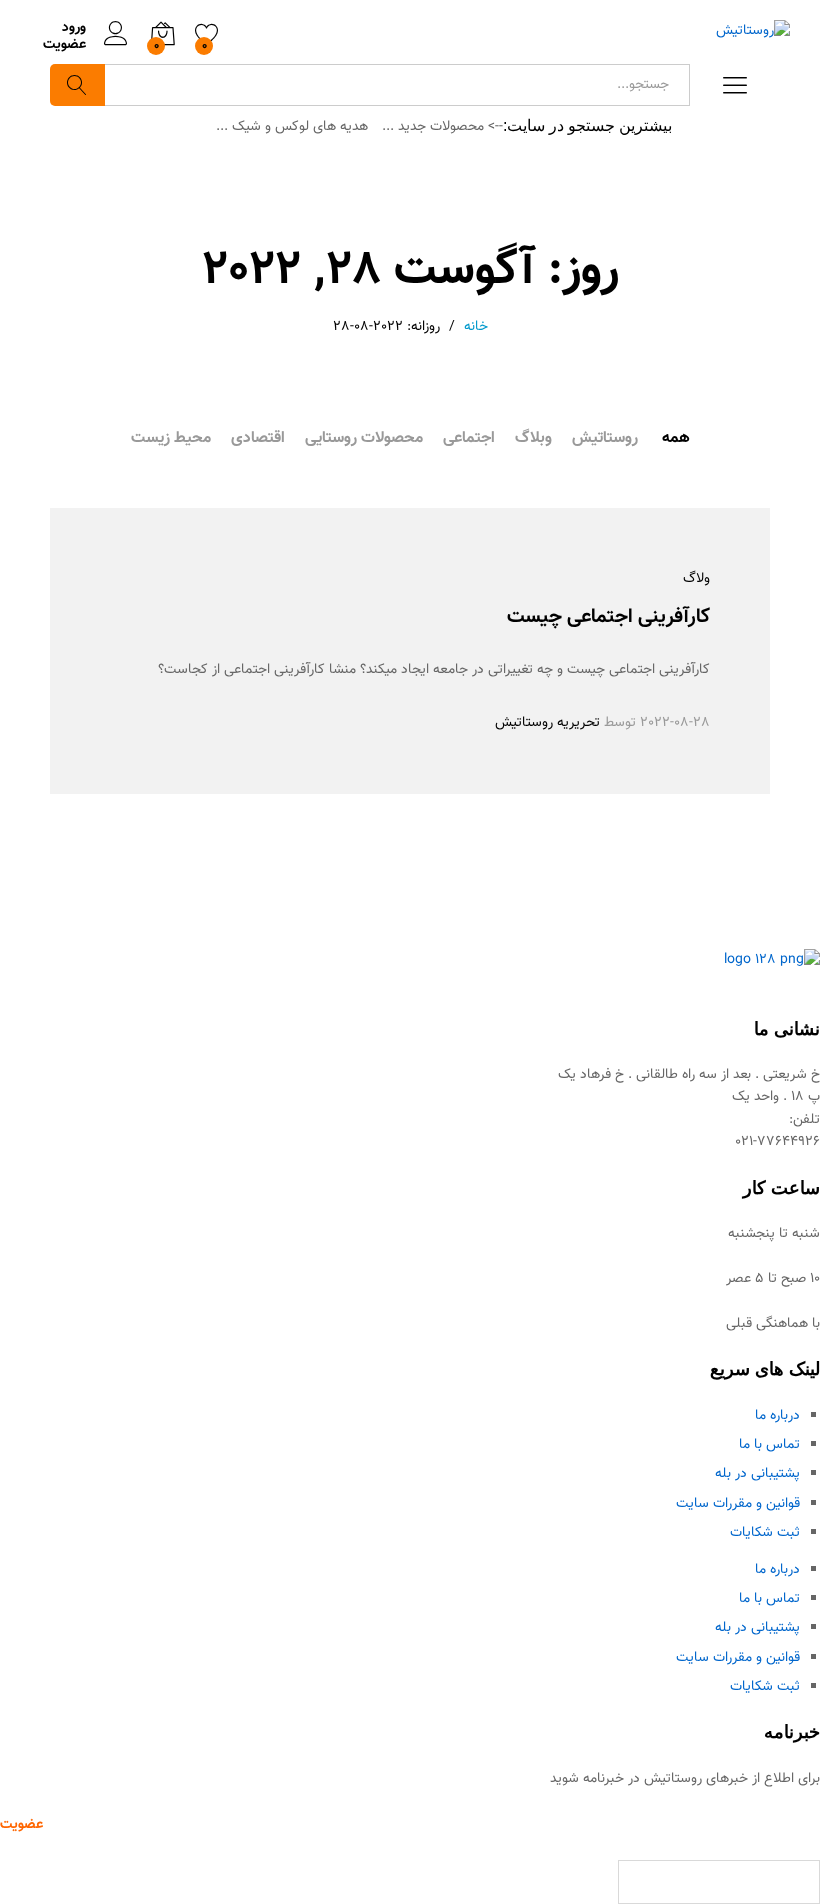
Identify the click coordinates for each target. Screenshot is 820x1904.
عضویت (64, 45)
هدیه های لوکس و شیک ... (292, 127)
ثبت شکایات (765, 1533)
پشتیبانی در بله (757, 1474)
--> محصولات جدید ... (442, 127)
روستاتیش (605, 438)
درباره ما (777, 1416)
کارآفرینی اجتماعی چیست (608, 617)
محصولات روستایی (364, 438)
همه (676, 438)
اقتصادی (258, 438)
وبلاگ (533, 438)
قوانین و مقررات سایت (738, 1504)
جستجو (77, 85)
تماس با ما (769, 1445)
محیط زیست (171, 438)
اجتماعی (469, 438)
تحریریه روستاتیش (547, 723)
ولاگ (696, 579)
